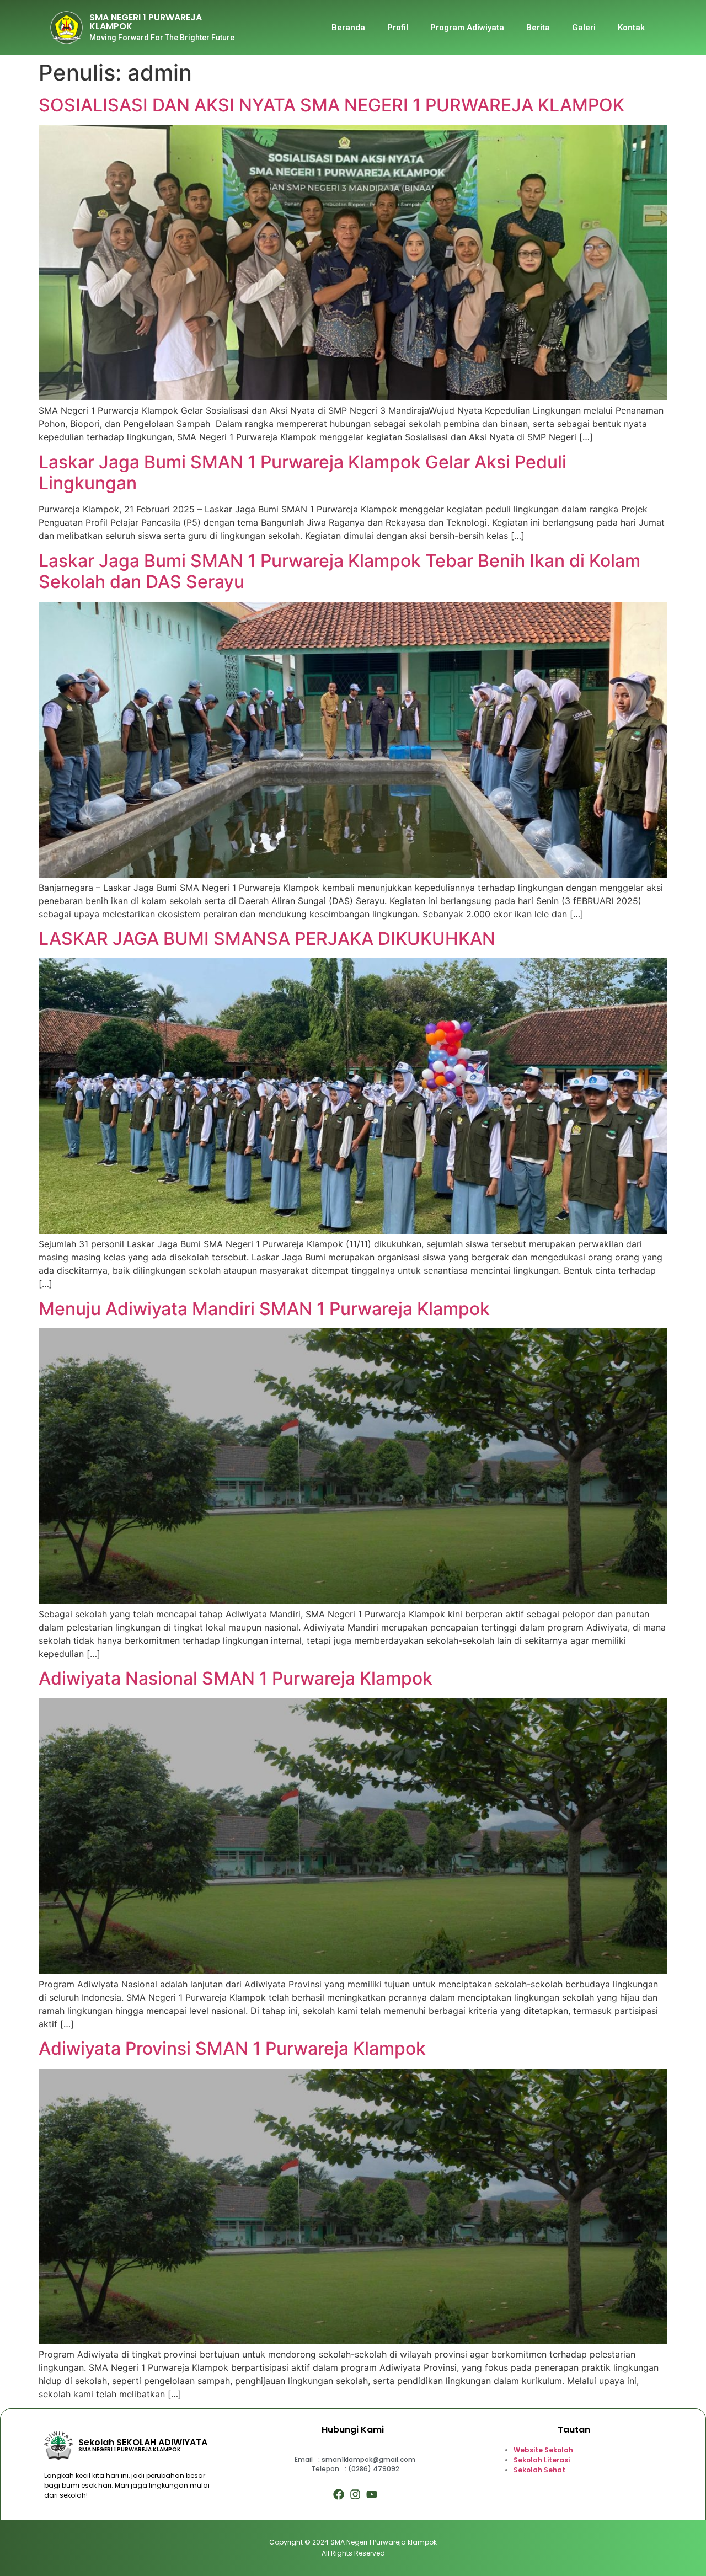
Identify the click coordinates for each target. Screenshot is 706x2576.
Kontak (631, 28)
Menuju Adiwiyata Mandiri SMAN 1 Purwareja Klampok (264, 1309)
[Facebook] (339, 2494)
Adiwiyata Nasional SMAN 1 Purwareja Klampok (236, 1678)
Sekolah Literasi (542, 2460)
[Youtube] (372, 2494)
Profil (398, 28)
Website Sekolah (543, 2450)
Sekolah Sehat (539, 2470)
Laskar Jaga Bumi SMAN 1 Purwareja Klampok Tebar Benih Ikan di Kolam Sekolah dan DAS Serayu (339, 571)
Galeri (584, 28)
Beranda (348, 28)
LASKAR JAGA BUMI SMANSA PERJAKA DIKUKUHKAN (267, 939)
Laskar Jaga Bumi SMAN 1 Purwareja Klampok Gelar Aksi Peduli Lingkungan (303, 472)
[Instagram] (355, 2494)
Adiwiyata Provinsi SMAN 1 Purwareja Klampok (232, 2048)
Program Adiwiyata (467, 28)
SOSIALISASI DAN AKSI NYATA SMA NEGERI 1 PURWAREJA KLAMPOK (331, 105)
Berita (538, 28)
